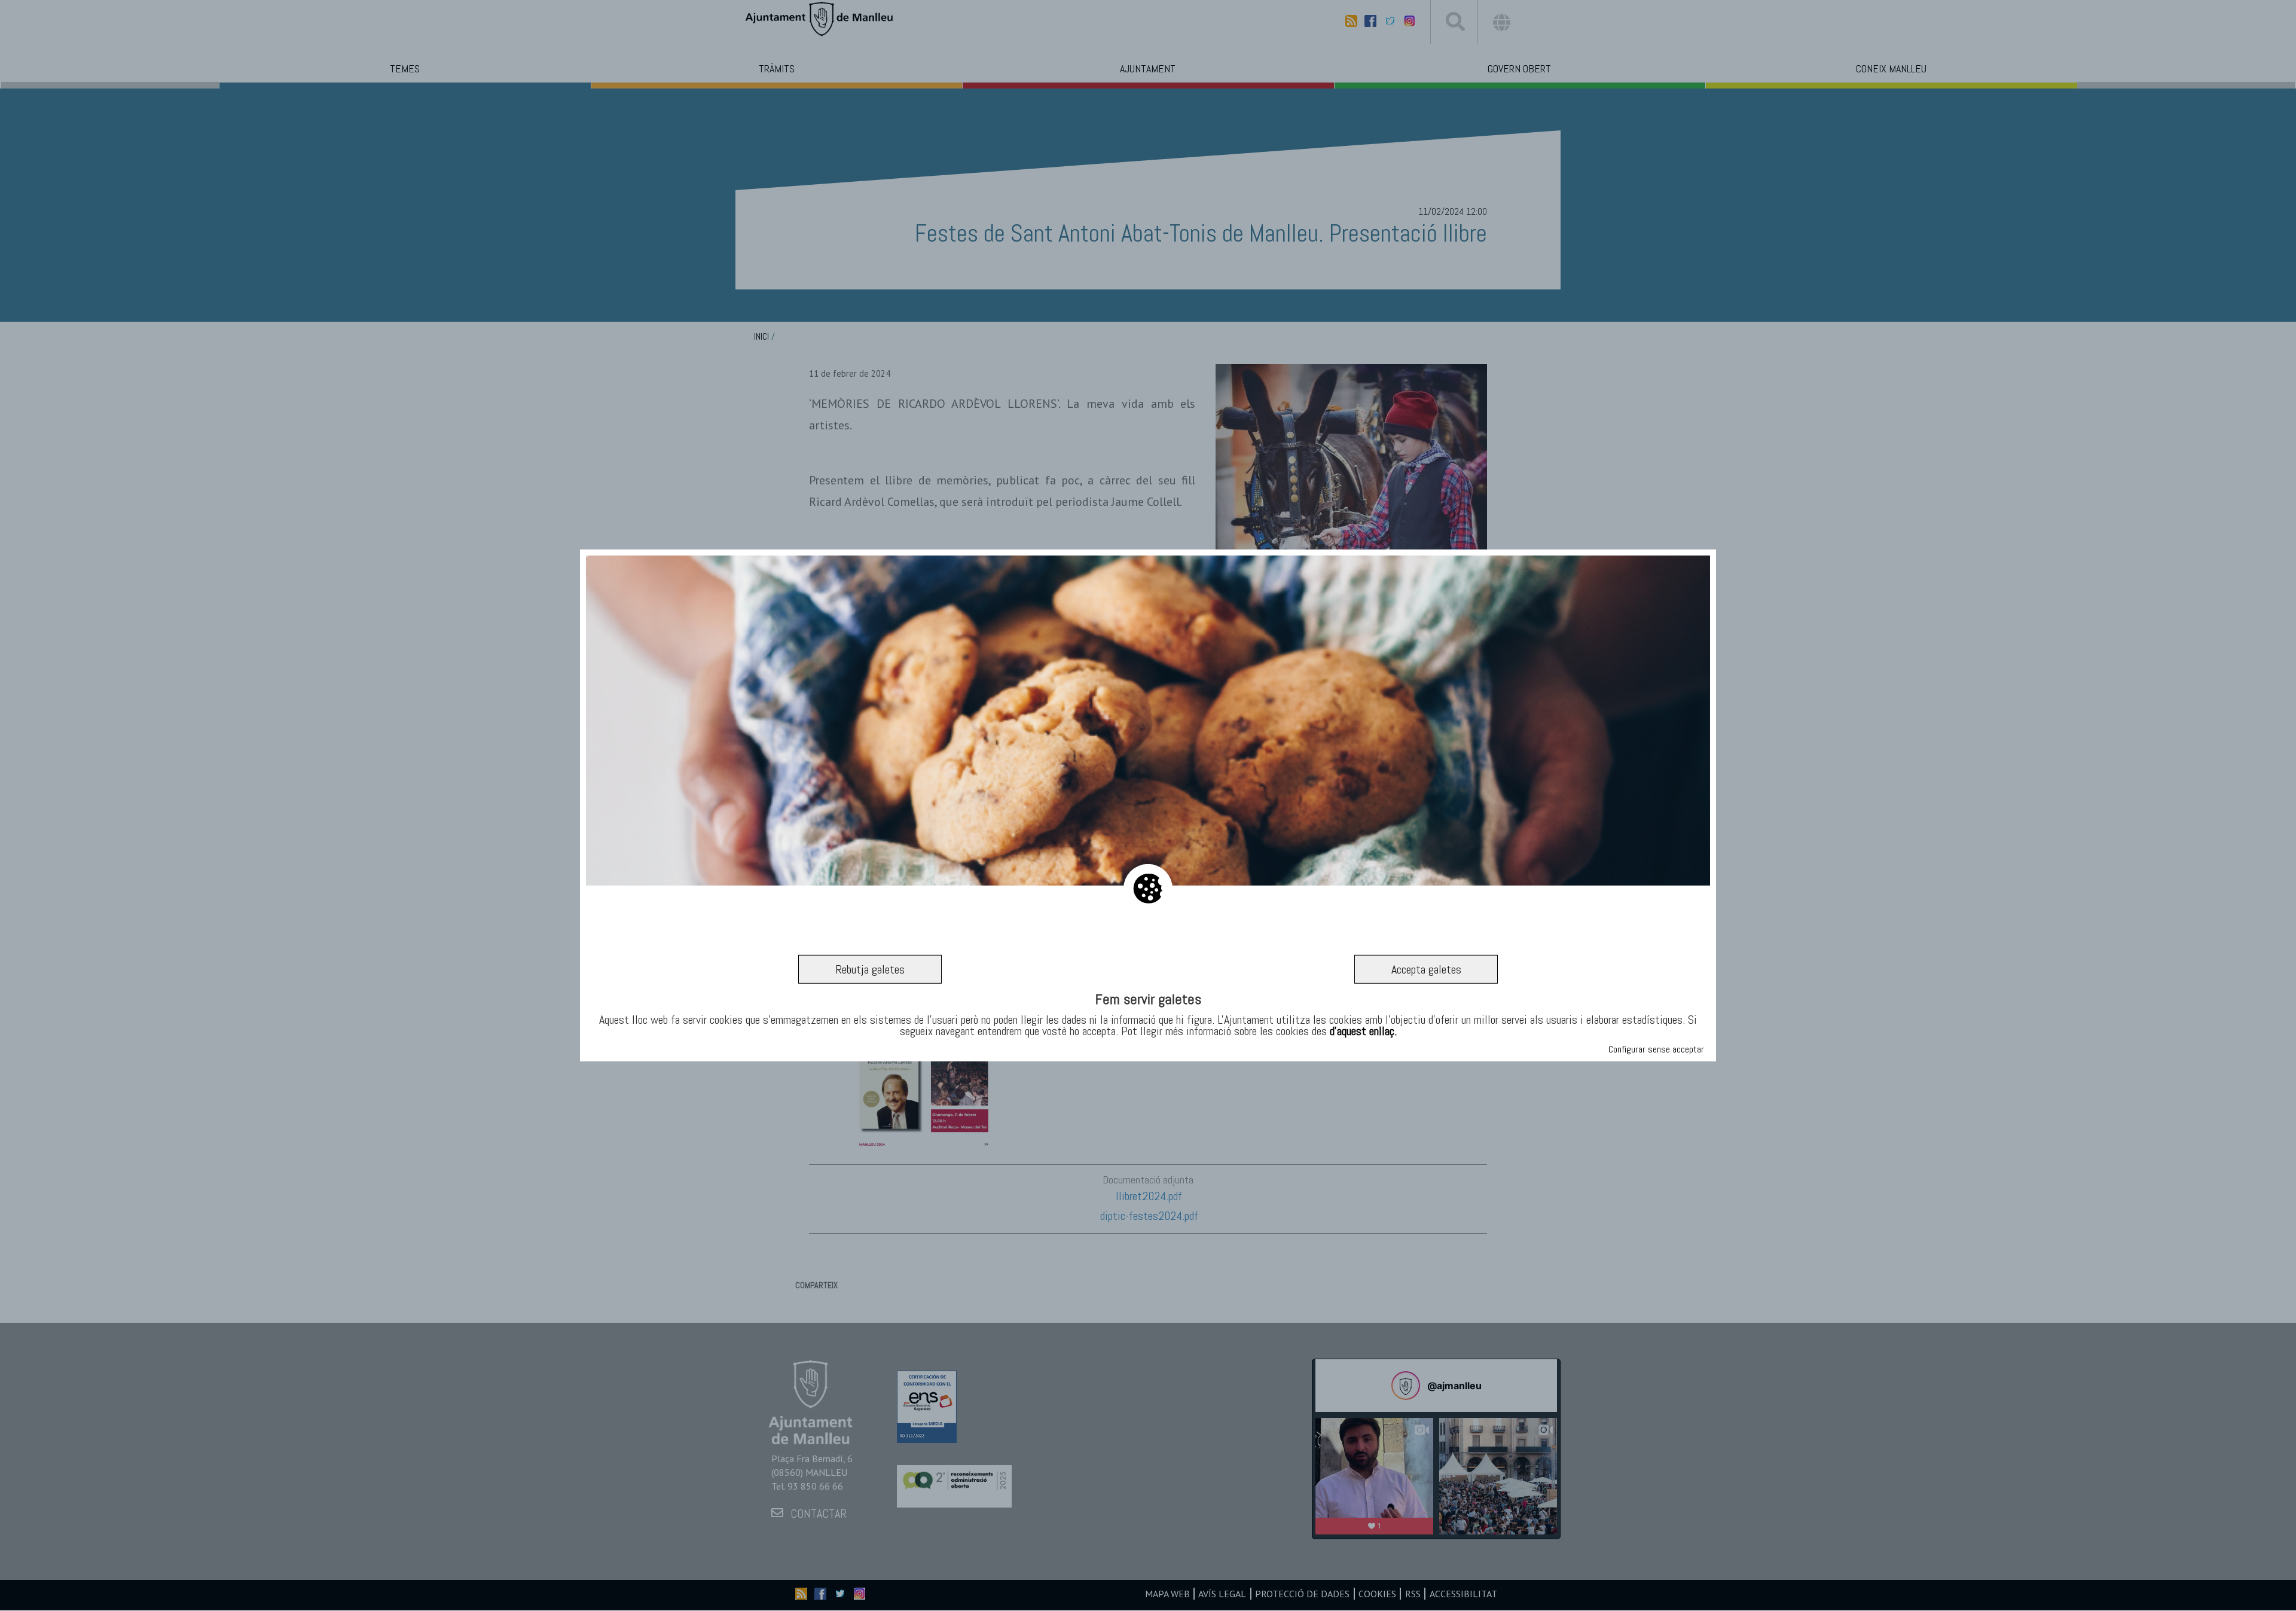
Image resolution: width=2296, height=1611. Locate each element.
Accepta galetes (1426, 969)
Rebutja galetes (870, 969)
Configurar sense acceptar (1656, 1049)
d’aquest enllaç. (1363, 1031)
